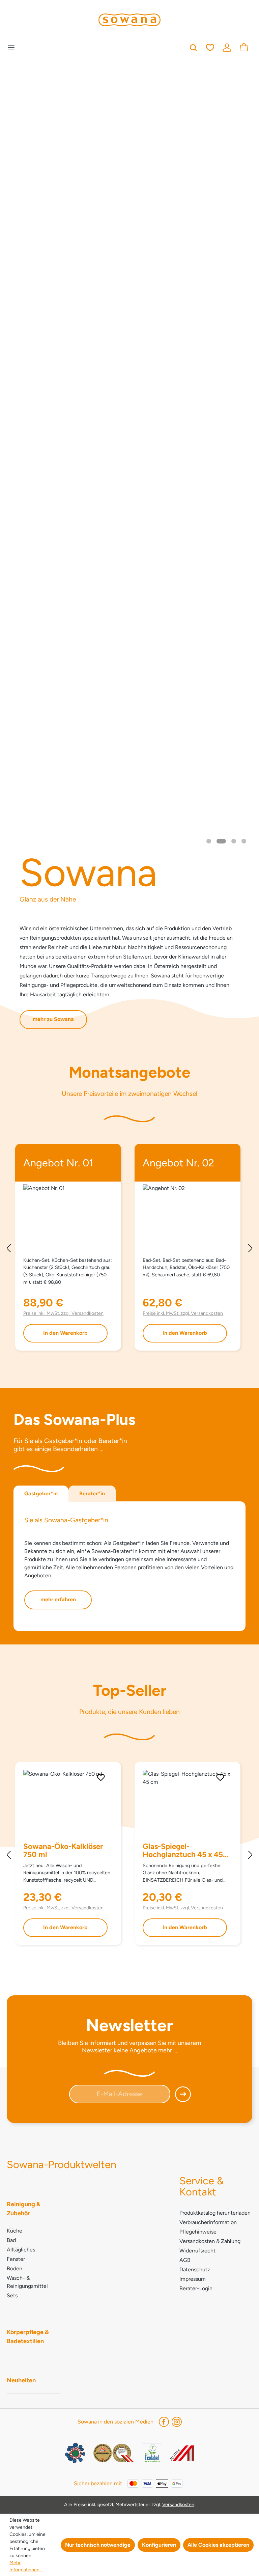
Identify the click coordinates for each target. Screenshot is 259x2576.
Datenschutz (195, 2269)
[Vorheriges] (8, 1249)
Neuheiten (21, 2380)
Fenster (16, 2259)
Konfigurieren (159, 2545)
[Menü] (13, 47)
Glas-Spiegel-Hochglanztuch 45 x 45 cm (183, 1851)
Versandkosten (178, 2504)
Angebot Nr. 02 (178, 1164)
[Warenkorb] (244, 47)
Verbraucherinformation (208, 2222)
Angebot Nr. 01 (58, 1164)
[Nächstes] (251, 1249)
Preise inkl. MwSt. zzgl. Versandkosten (63, 1313)
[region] (129, 1249)
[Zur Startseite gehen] (129, 20)
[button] (209, 841)
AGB (185, 2260)
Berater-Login (196, 2288)
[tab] (41, 1494)
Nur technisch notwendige (98, 2545)
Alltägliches (21, 2250)
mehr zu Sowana (53, 1019)
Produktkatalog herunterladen (215, 2213)
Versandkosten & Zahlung (210, 2241)
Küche (15, 2231)
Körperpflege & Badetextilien (28, 2337)
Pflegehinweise (198, 2232)
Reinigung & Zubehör (24, 2209)
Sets (12, 2295)
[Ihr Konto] (227, 47)
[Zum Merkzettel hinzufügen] (101, 1777)
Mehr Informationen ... (26, 2566)
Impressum (193, 2279)
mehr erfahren (58, 1599)
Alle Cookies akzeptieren (218, 2545)
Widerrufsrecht (197, 2251)
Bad (11, 2240)
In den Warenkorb (65, 1333)
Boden (15, 2268)
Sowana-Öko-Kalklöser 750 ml (63, 1851)
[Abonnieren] (180, 2096)
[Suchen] (193, 47)
